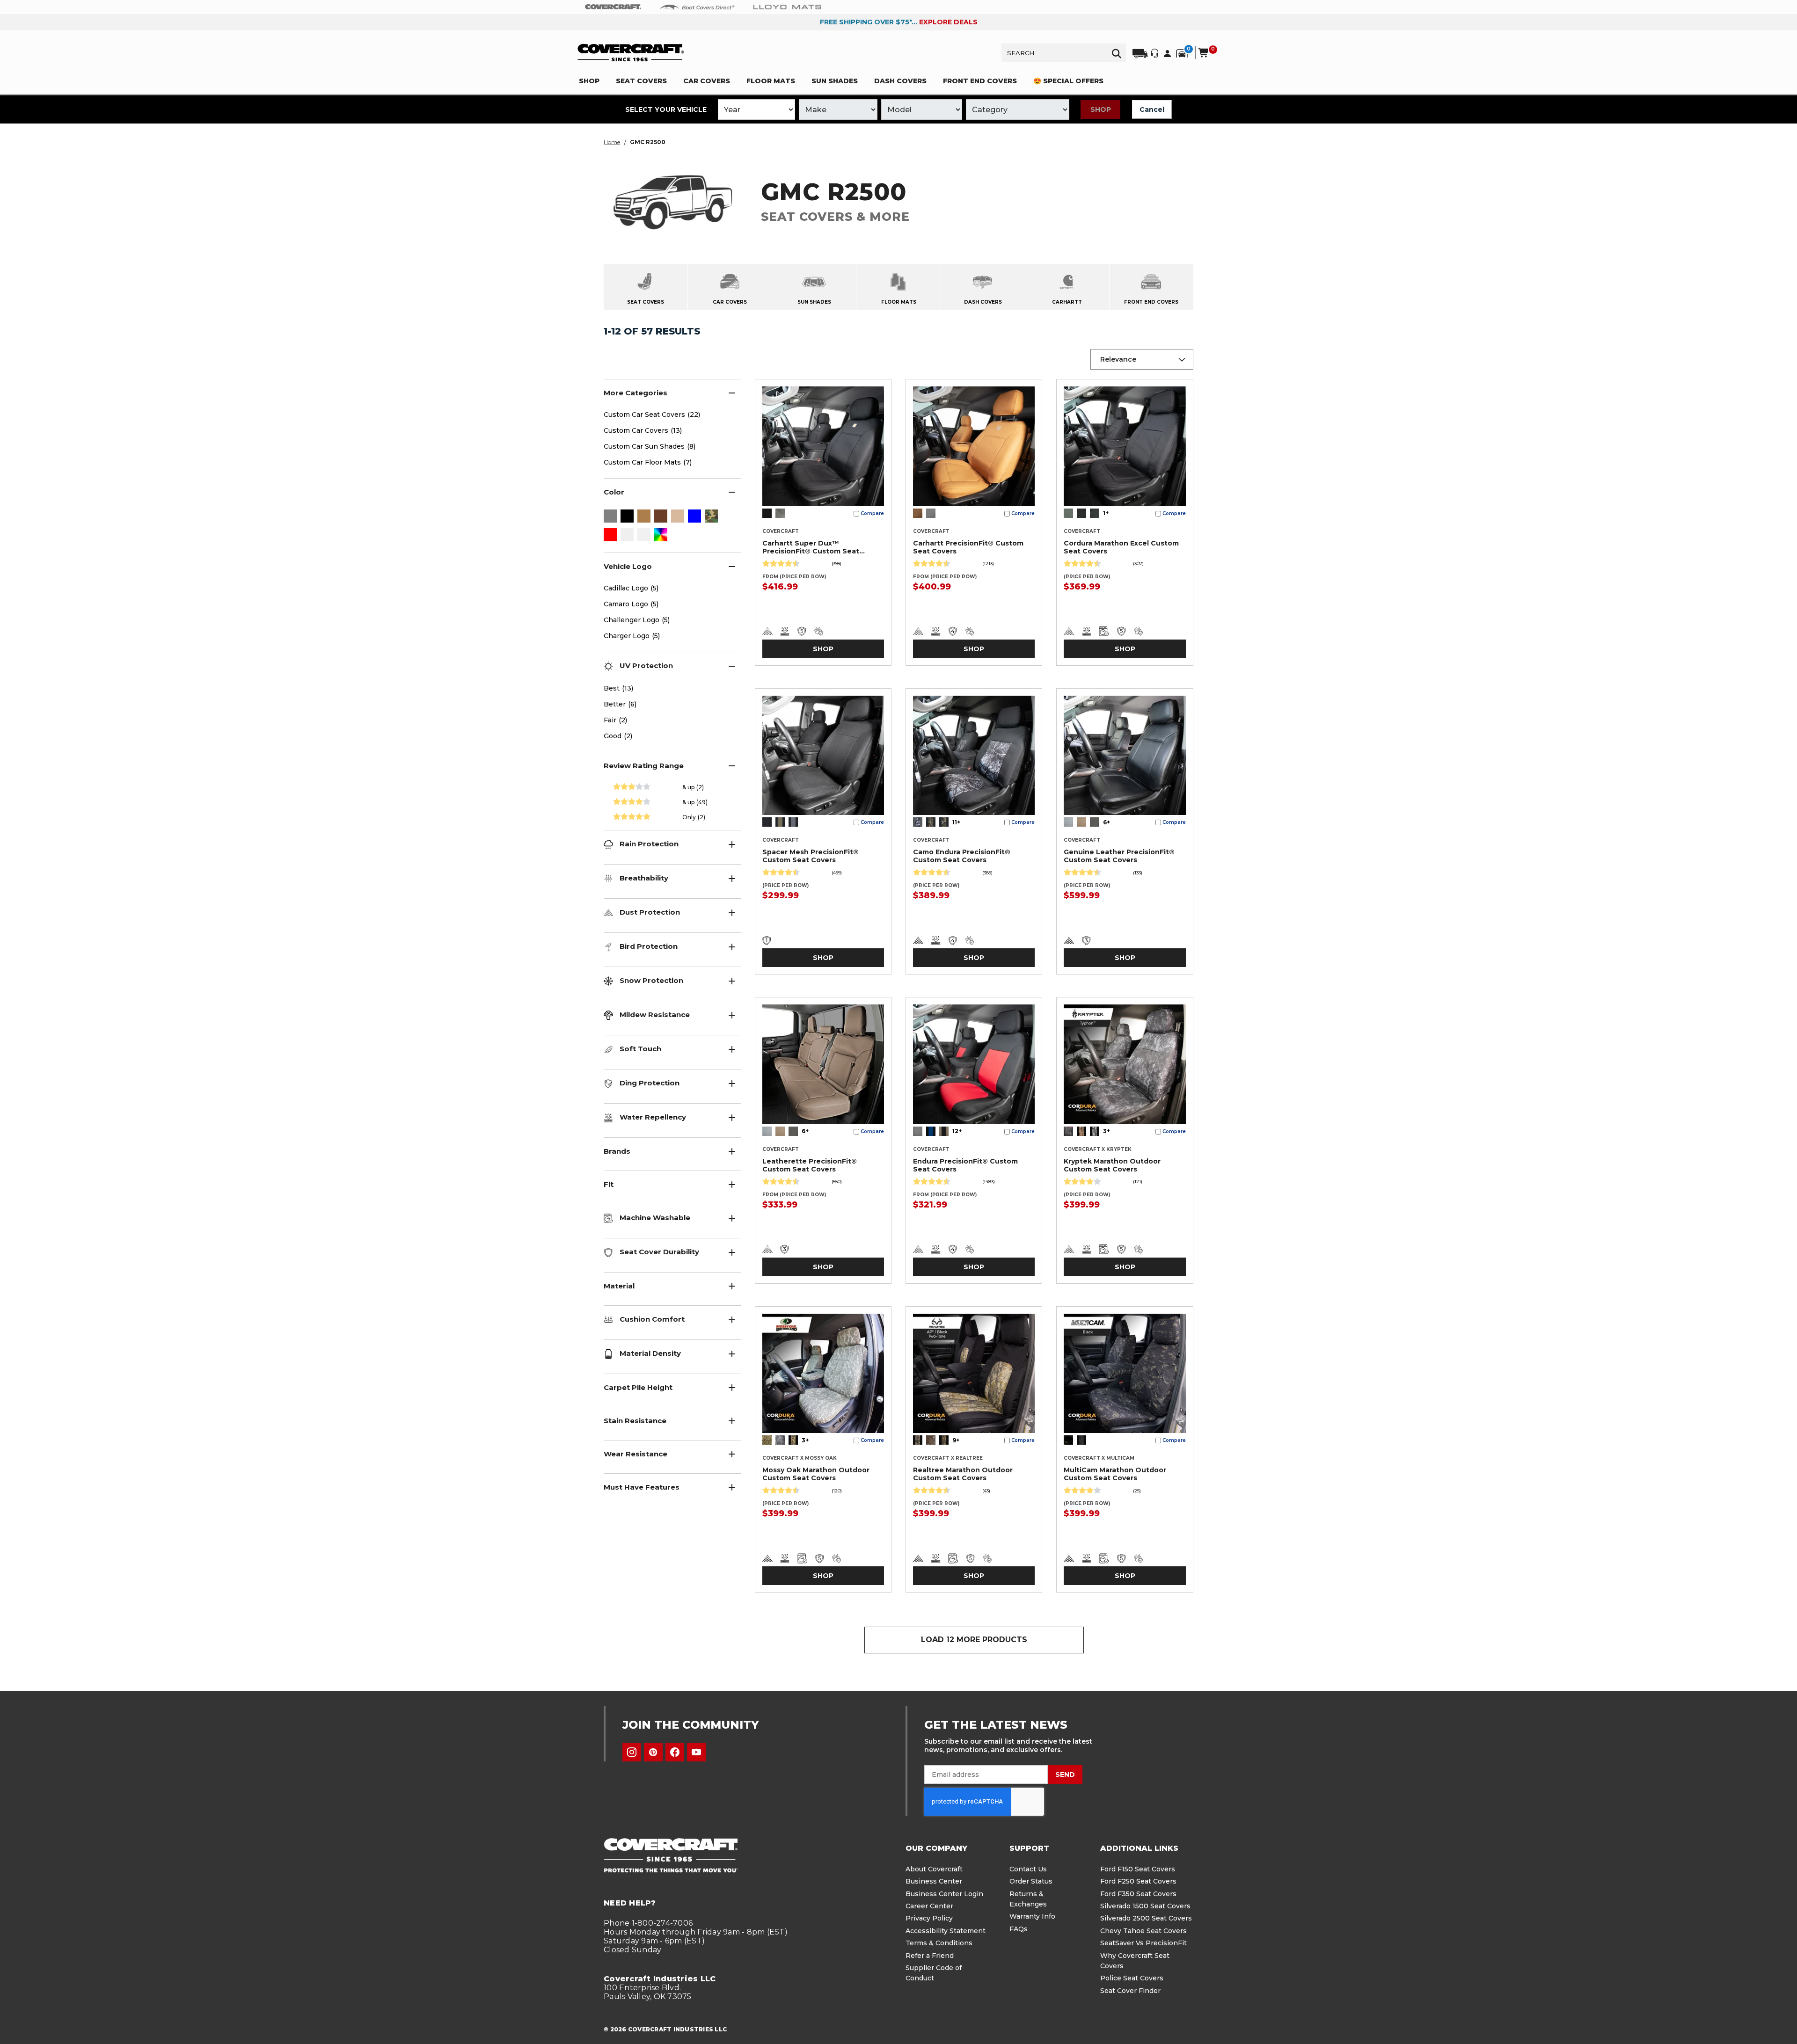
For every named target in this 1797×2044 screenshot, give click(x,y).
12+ (957, 1131)
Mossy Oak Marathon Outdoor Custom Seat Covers (816, 1474)
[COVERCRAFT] (631, 53)
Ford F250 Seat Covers (1138, 1881)
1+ (1106, 513)
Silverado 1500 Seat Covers (1145, 1906)
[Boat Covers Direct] (697, 7)
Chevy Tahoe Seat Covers (1143, 1931)
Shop (1101, 109)
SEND (1065, 1775)
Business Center (934, 1881)
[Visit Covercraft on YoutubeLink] (696, 1752)
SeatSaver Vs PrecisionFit (1143, 1943)
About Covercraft (934, 1869)
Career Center (929, 1906)
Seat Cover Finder (1130, 1991)
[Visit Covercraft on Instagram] (632, 1752)
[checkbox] (610, 517)
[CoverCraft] (613, 7)
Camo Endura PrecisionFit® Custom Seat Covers (962, 856)
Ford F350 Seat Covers (1138, 1894)
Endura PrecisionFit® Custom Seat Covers (965, 1165)
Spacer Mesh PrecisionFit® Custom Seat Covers (811, 856)
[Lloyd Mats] (787, 7)
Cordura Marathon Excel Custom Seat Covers (1121, 547)
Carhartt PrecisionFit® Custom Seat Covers (968, 547)
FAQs (1019, 1929)
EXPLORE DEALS (948, 22)
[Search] (1117, 53)
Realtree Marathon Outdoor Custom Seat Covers (963, 1474)
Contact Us (1028, 1869)
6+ (1107, 822)
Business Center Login (944, 1894)
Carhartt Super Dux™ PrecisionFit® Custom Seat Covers (811, 548)
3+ (1107, 1131)
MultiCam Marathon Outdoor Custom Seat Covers (1115, 1474)
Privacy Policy (929, 1918)
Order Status (1031, 1881)
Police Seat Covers (1132, 1978)
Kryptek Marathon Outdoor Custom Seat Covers (1112, 1165)
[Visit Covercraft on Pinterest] (653, 1752)
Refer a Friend (930, 1956)
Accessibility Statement (946, 1931)
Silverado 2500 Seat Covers (1146, 1918)
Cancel (1152, 109)
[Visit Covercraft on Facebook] (675, 1752)
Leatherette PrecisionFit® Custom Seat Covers (810, 1165)
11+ (956, 822)
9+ (956, 1440)
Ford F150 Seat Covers (1138, 1869)
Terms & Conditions (939, 1943)
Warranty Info (1032, 1916)
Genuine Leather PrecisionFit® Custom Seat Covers (1119, 856)
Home (612, 142)
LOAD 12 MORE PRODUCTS (974, 1640)
